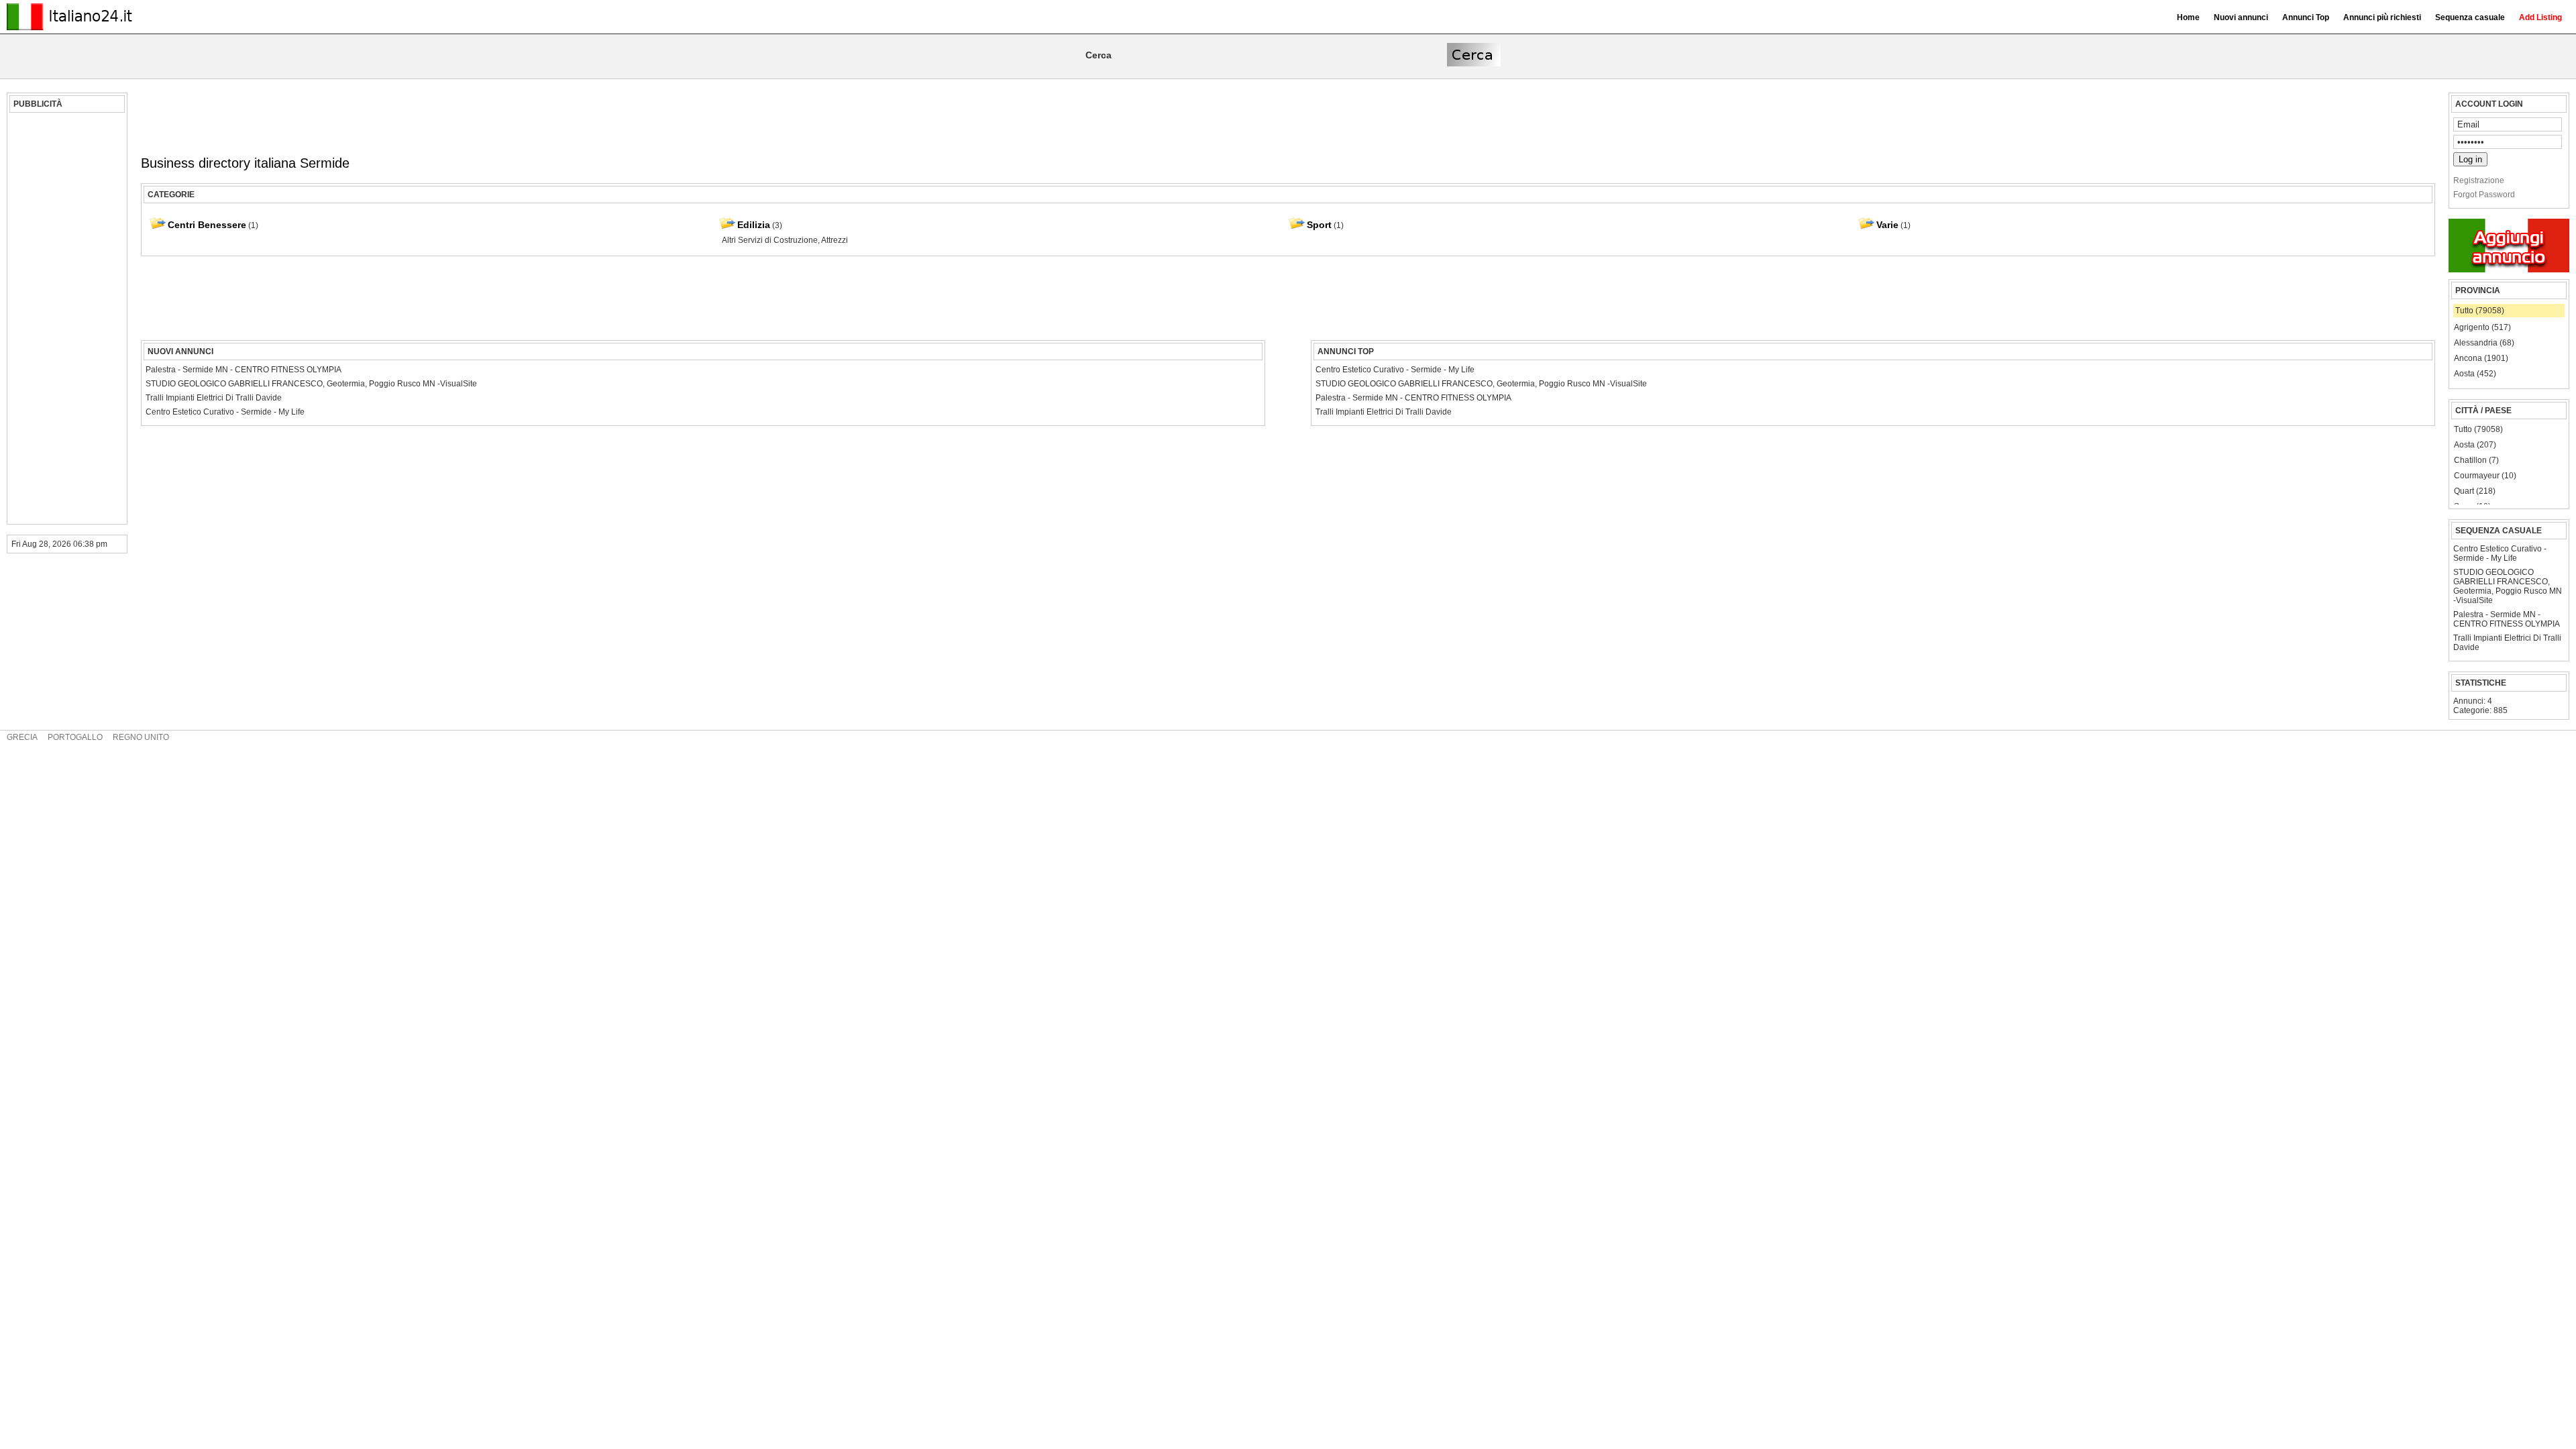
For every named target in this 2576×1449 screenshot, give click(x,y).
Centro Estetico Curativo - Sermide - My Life (2500, 553)
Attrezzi (835, 240)
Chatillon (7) (2476, 460)
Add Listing (2540, 17)
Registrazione (2479, 180)
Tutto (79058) (2480, 311)
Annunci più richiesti (2382, 17)
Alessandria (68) (2484, 343)
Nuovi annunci (2241, 17)
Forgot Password (2484, 195)
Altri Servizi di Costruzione (770, 240)
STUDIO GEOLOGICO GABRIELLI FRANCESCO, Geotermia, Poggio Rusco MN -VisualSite (2508, 586)
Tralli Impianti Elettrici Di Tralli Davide (2507, 643)
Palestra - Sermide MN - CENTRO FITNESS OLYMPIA (2507, 619)
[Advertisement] (65, 319)
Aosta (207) (2475, 445)
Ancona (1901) (2481, 358)
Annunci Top (2306, 17)
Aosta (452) (2475, 374)
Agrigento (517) (2482, 327)
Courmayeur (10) (2485, 476)
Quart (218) (2475, 491)
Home (2188, 17)
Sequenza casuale (2470, 17)
